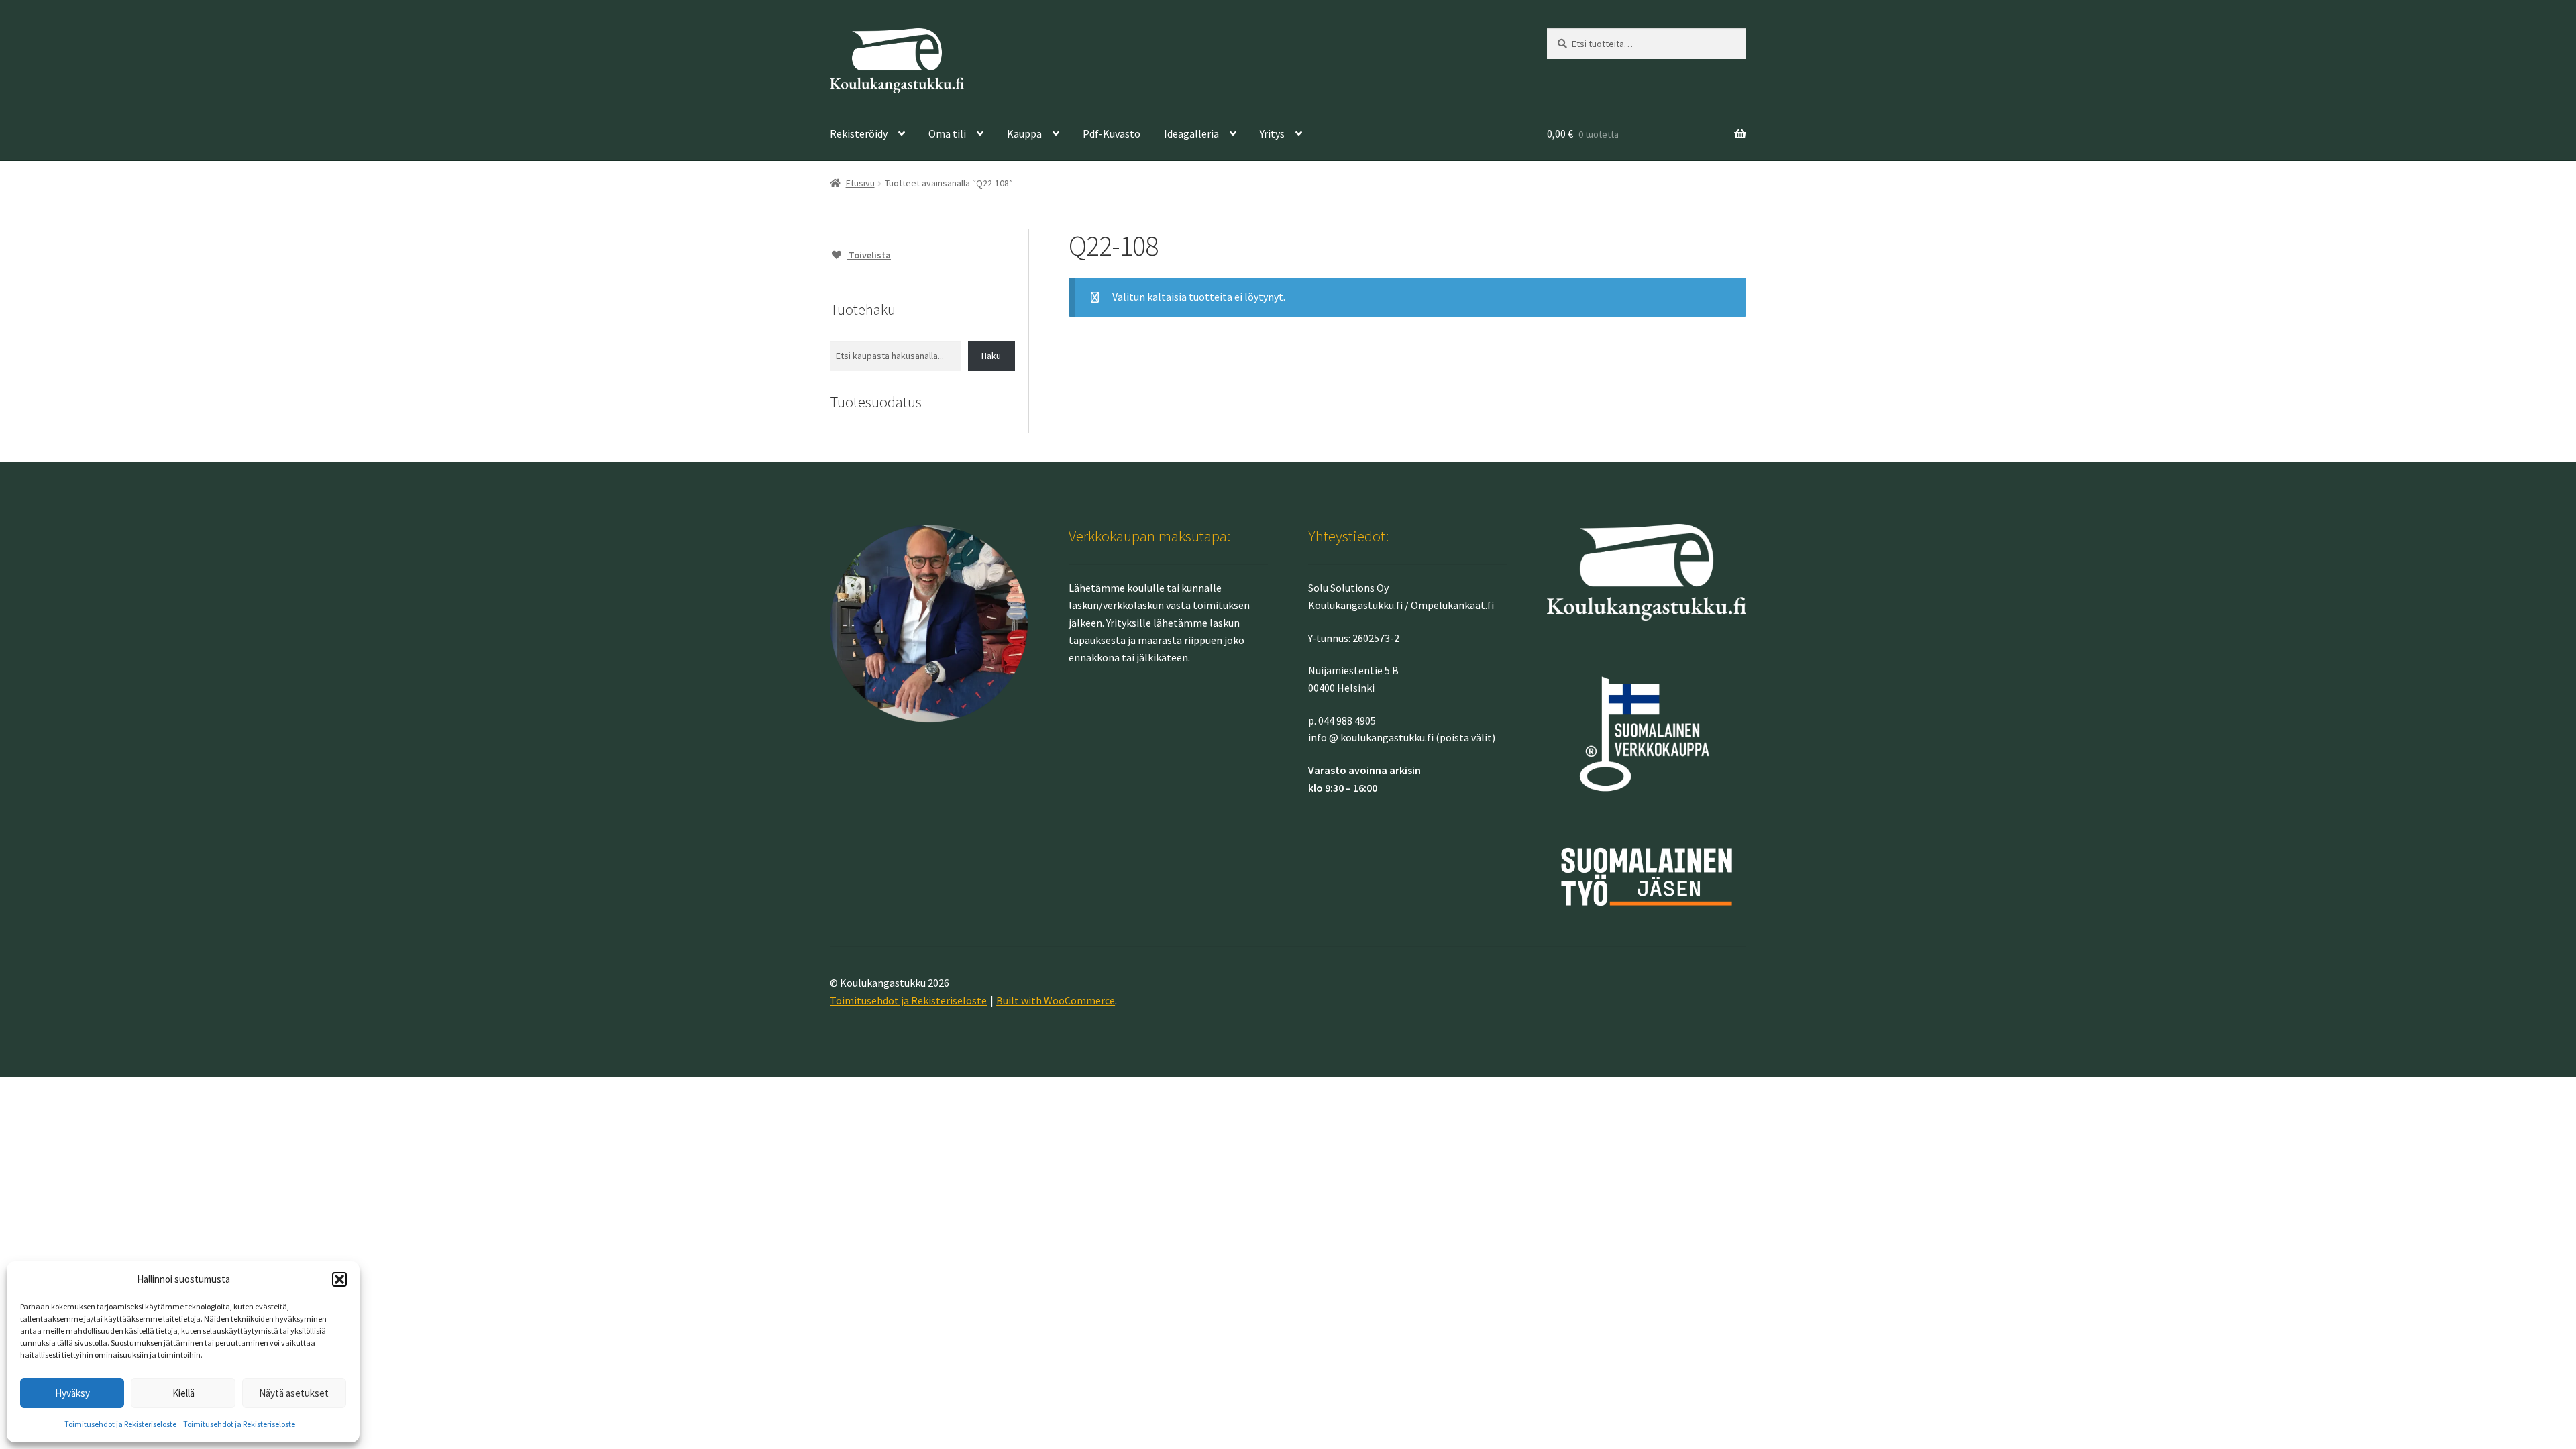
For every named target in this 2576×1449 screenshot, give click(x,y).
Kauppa (1024, 133)
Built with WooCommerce (1056, 1000)
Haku (991, 356)
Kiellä (183, 1393)
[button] (339, 1279)
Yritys (1272, 133)
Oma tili (947, 133)
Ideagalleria (1191, 133)
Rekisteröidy (859, 133)
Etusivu (860, 183)
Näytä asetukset (294, 1393)
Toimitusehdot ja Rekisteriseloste (120, 1424)
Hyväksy (72, 1393)
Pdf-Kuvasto (1112, 133)
